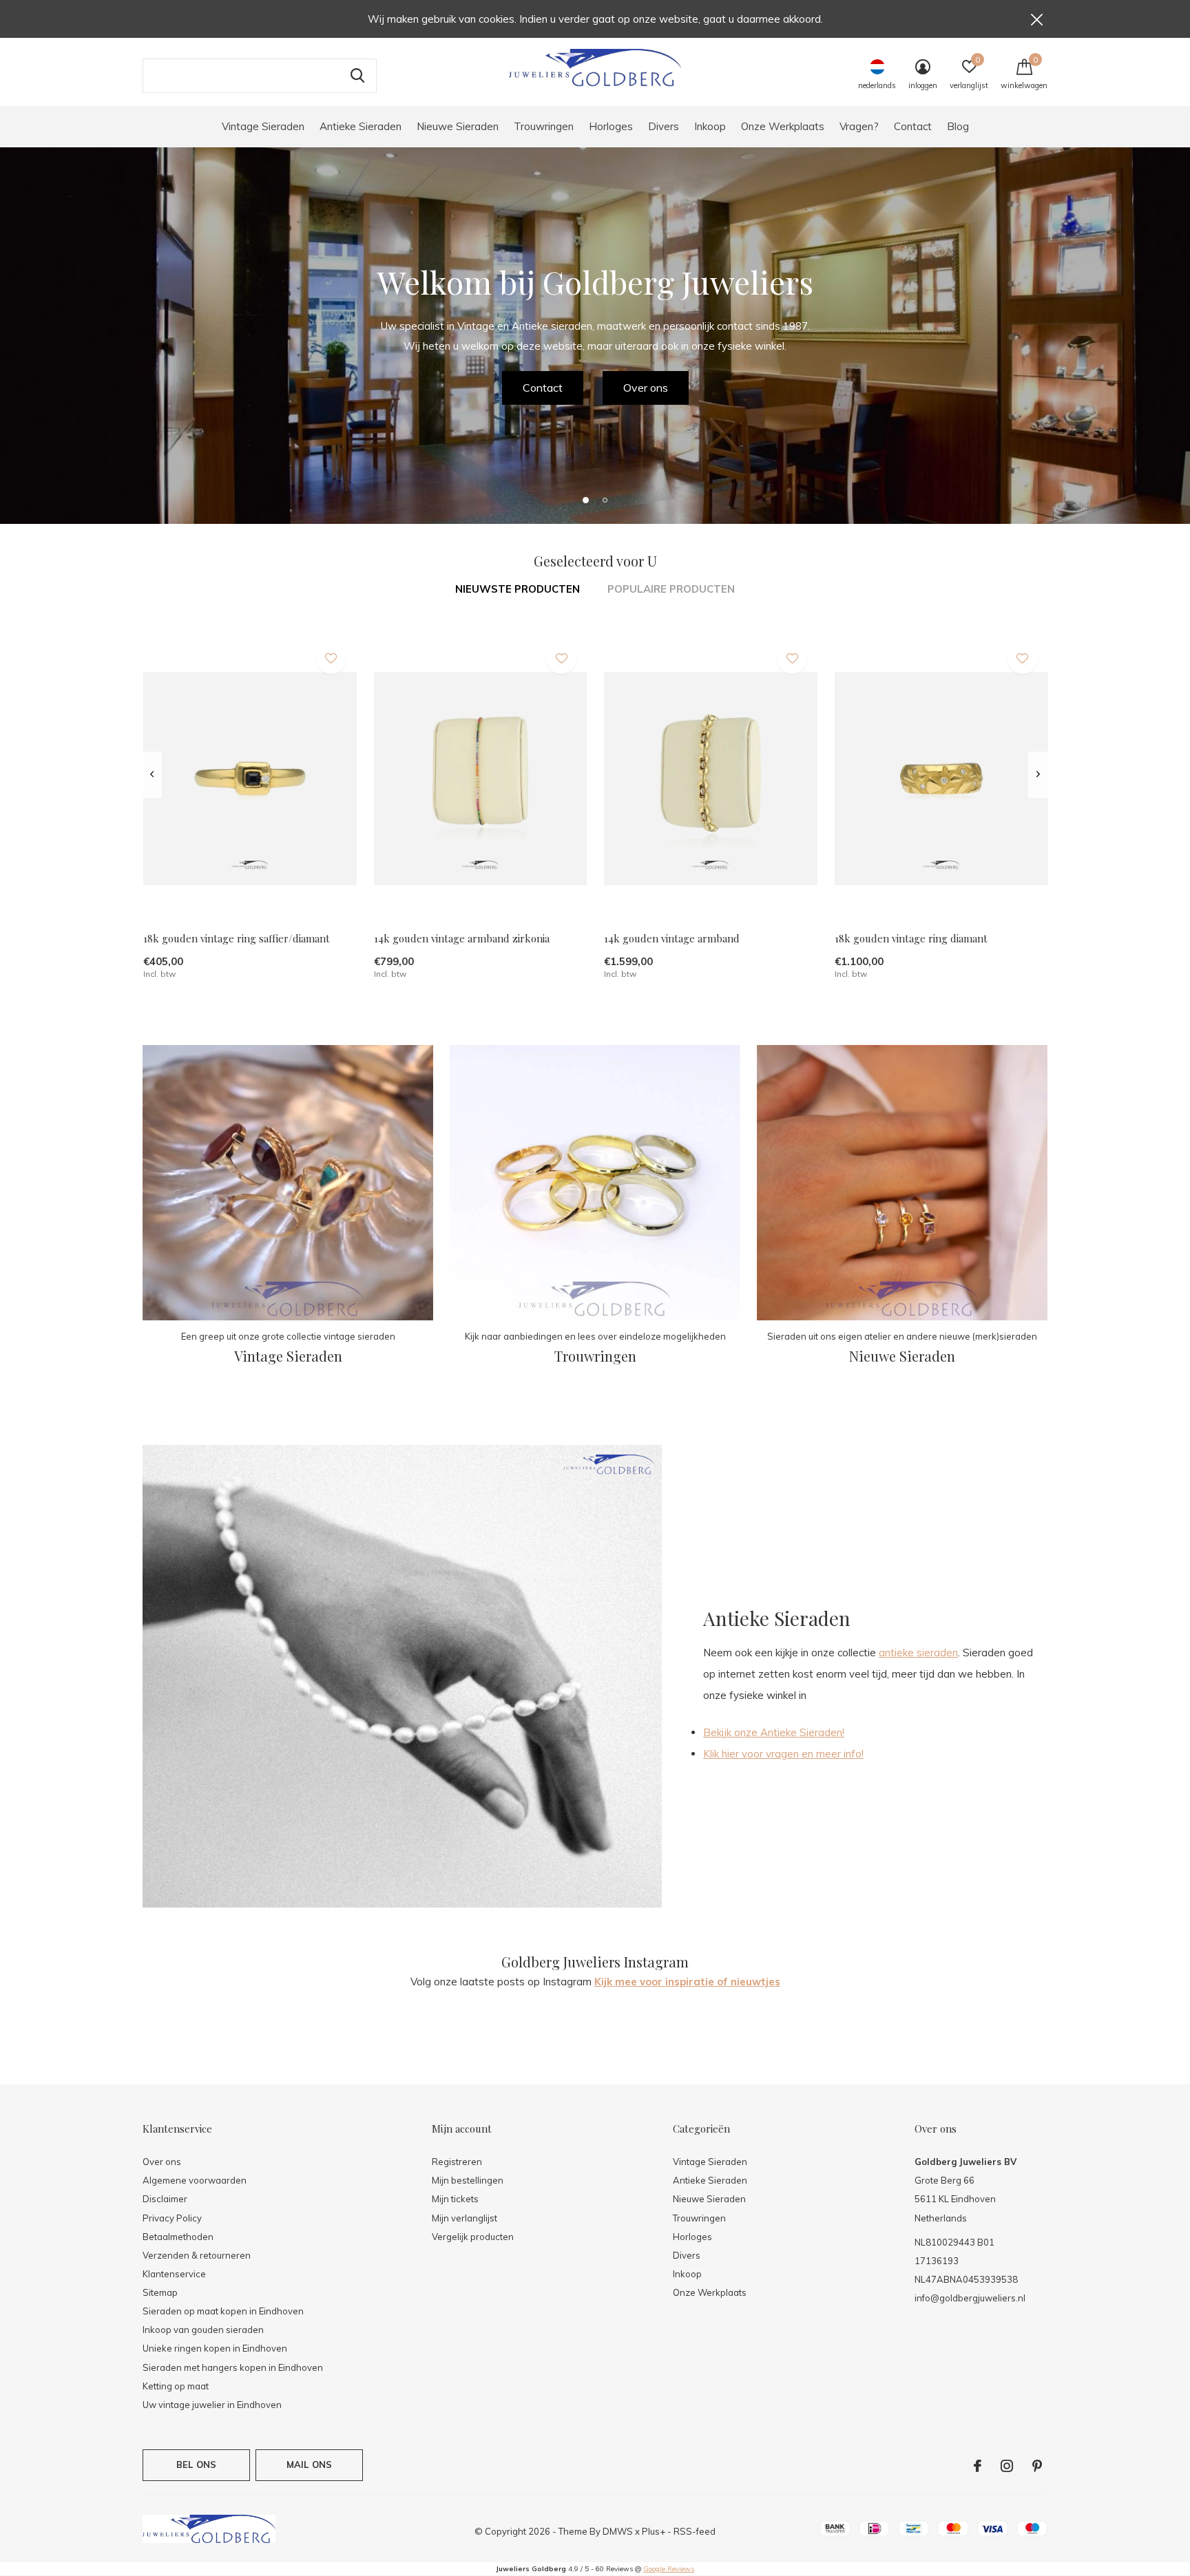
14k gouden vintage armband (672, 938)
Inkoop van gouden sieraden (203, 2330)
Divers (664, 126)
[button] (585, 500)
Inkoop (710, 126)
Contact (913, 126)
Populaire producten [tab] (671, 589)
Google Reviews (669, 2569)
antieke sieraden (918, 1653)
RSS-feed (695, 2531)
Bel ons (196, 2464)
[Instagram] (1007, 2466)
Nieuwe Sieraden (458, 126)
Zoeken (357, 76)
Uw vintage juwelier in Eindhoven (212, 2405)
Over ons (646, 388)
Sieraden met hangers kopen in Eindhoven (233, 2367)
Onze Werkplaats (783, 126)
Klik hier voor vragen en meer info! (783, 1754)
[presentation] (152, 774)
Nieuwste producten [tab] (518, 589)
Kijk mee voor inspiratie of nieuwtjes (687, 1982)
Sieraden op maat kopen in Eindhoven (223, 2311)
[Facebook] (978, 2466)
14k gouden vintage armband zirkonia (462, 938)
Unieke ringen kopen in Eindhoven (215, 2348)
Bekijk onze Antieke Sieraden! (774, 1732)
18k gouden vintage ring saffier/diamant (237, 938)
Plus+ (654, 2531)
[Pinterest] (1037, 2466)
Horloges (611, 126)
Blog (958, 126)
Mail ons (309, 2464)
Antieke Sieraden (361, 126)
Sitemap (160, 2292)
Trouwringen (544, 126)
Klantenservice (174, 2274)
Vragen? (859, 126)
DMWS (618, 2531)
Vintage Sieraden (263, 126)
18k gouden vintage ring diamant (911, 938)
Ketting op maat (176, 2386)
